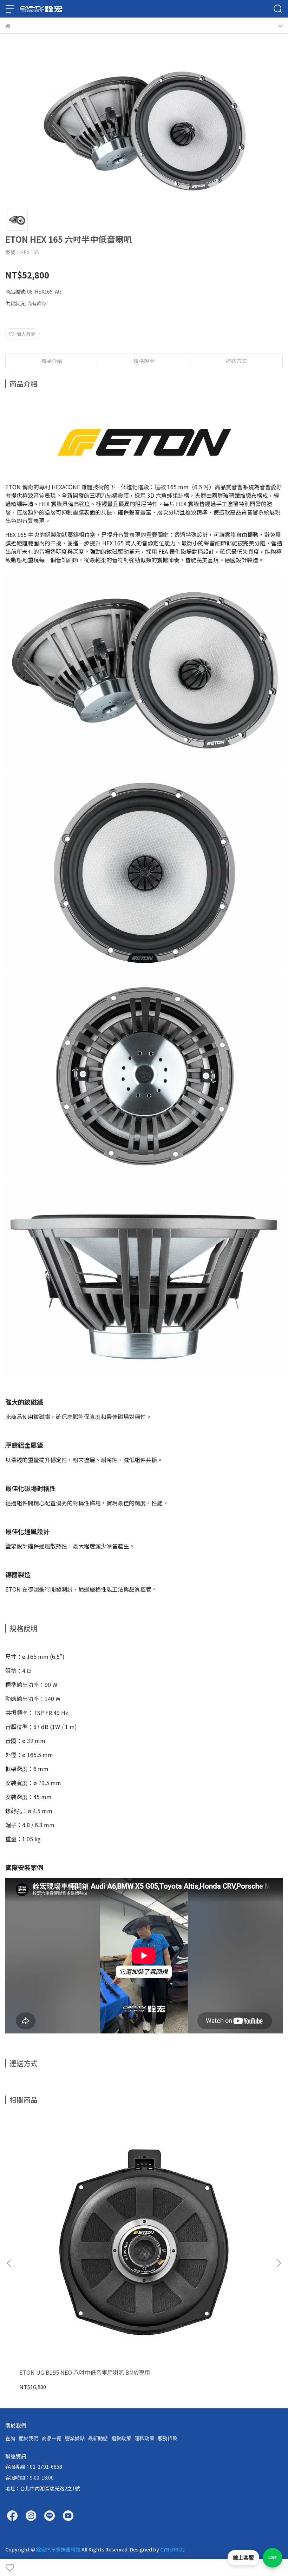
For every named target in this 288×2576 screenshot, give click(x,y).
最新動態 (98, 2438)
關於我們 (28, 2438)
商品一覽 (52, 2438)
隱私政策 (144, 2438)
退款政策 (121, 2438)
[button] (279, 2263)
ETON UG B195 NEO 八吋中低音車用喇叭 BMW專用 (85, 2372)
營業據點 (75, 2438)
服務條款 (168, 2438)
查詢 (10, 2438)
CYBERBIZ (172, 2549)
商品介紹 (52, 361)
